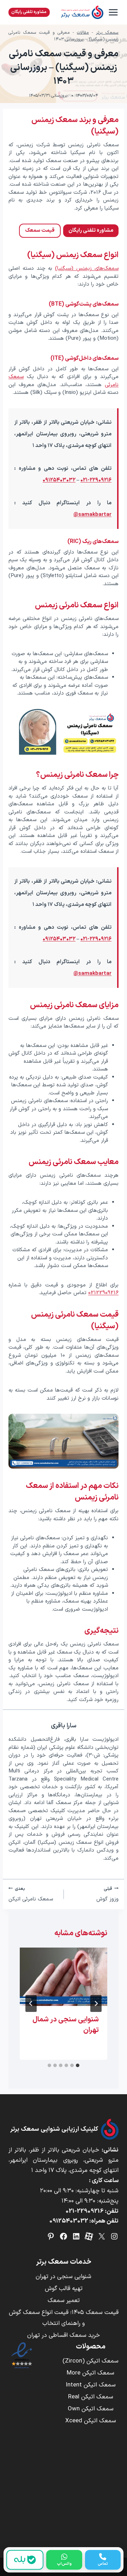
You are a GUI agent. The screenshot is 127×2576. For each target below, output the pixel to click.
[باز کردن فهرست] (113, 12)
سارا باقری (64, 1726)
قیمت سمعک (40, 231)
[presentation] (64, 1977)
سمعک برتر (107, 33)
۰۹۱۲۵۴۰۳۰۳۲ (59, 480)
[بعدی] (31, 2003)
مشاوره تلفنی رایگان (29, 12)
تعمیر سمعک (64, 2301)
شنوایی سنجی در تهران (64, 2277)
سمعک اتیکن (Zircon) (90, 2361)
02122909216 (103, 1293)
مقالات (83, 33)
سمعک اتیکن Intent (91, 2385)
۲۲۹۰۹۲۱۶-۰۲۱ (96, 480)
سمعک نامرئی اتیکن (31, 1894)
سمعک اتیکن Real (91, 2397)
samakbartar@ (92, 515)
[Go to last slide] (96, 2003)
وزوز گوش (107, 1894)
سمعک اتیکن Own (91, 2409)
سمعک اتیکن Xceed (91, 2421)
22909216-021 (85, 2211)
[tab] (78, 2065)
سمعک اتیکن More (90, 2373)
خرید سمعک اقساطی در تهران (64, 2335)
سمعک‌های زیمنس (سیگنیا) (87, 269)
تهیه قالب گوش (64, 2289)
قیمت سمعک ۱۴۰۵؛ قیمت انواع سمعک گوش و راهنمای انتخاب (64, 2318)
